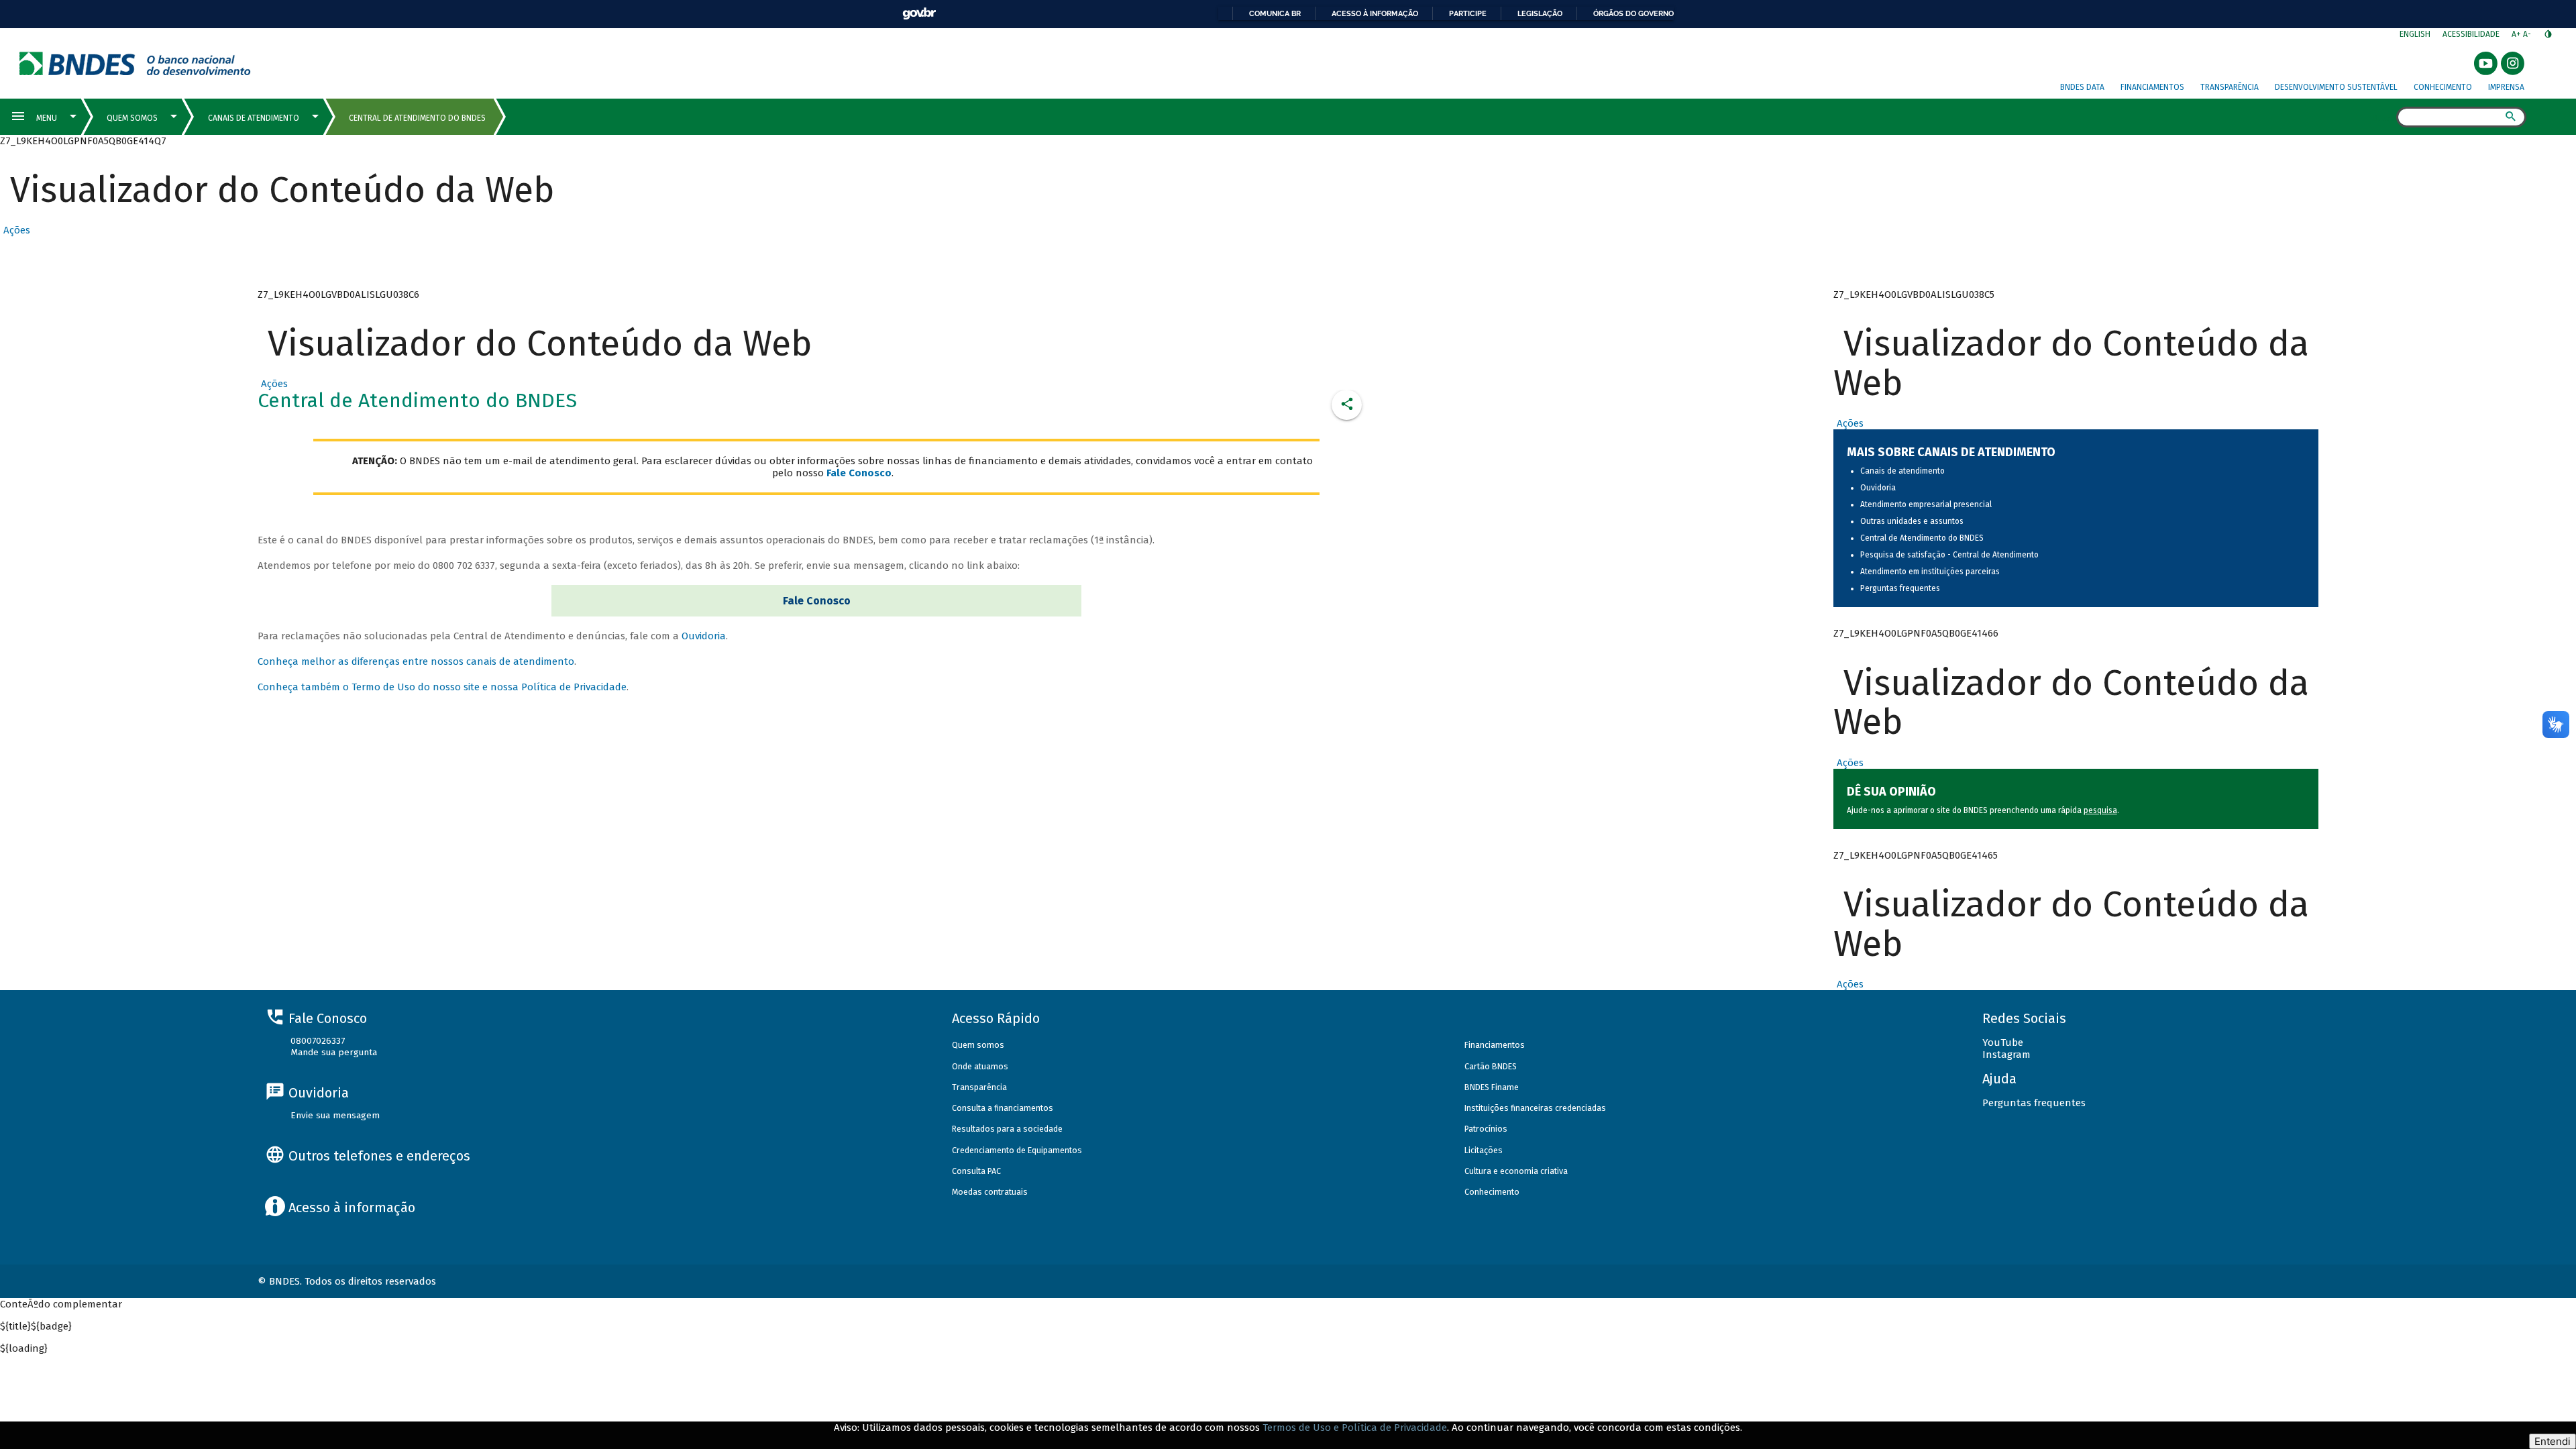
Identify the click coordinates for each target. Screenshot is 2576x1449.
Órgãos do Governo (1633, 13)
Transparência (2230, 87)
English (2415, 34)
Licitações (1484, 1150)
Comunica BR (1275, 13)
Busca (2384, 118)
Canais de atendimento (1902, 471)
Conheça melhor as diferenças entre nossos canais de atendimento (416, 661)
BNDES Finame (1492, 1087)
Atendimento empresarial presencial (1926, 504)
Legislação (1540, 13)
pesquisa (2100, 810)
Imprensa (2506, 87)
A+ (2517, 34)
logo (135, 63)
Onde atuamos (980, 1066)
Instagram (2006, 1055)
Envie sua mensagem (335, 1115)
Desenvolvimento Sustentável (2336, 87)
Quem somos (978, 1045)
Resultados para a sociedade (1007, 1129)
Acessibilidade (2471, 34)
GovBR (919, 14)
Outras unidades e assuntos (1912, 521)
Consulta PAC (976, 1171)
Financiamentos (2152, 87)
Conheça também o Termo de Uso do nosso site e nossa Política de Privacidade (442, 687)
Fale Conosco (817, 601)
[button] (15, 230)
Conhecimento (2443, 87)
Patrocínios (1486, 1129)
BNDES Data (2082, 87)
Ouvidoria (704, 636)
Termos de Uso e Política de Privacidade (1355, 1428)
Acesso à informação (1375, 13)
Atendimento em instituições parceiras (1930, 572)
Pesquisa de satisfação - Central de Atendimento (1949, 555)
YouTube (2003, 1042)
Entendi (2553, 1441)
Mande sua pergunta (334, 1052)
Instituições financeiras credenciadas (1535, 1108)
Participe (1468, 13)
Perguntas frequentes (1900, 588)
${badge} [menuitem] (36, 1326)
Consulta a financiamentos (1003, 1108)
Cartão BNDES (1491, 1066)
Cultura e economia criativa (1516, 1171)
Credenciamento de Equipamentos (1017, 1150)
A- (2528, 34)
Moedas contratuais (990, 1192)
